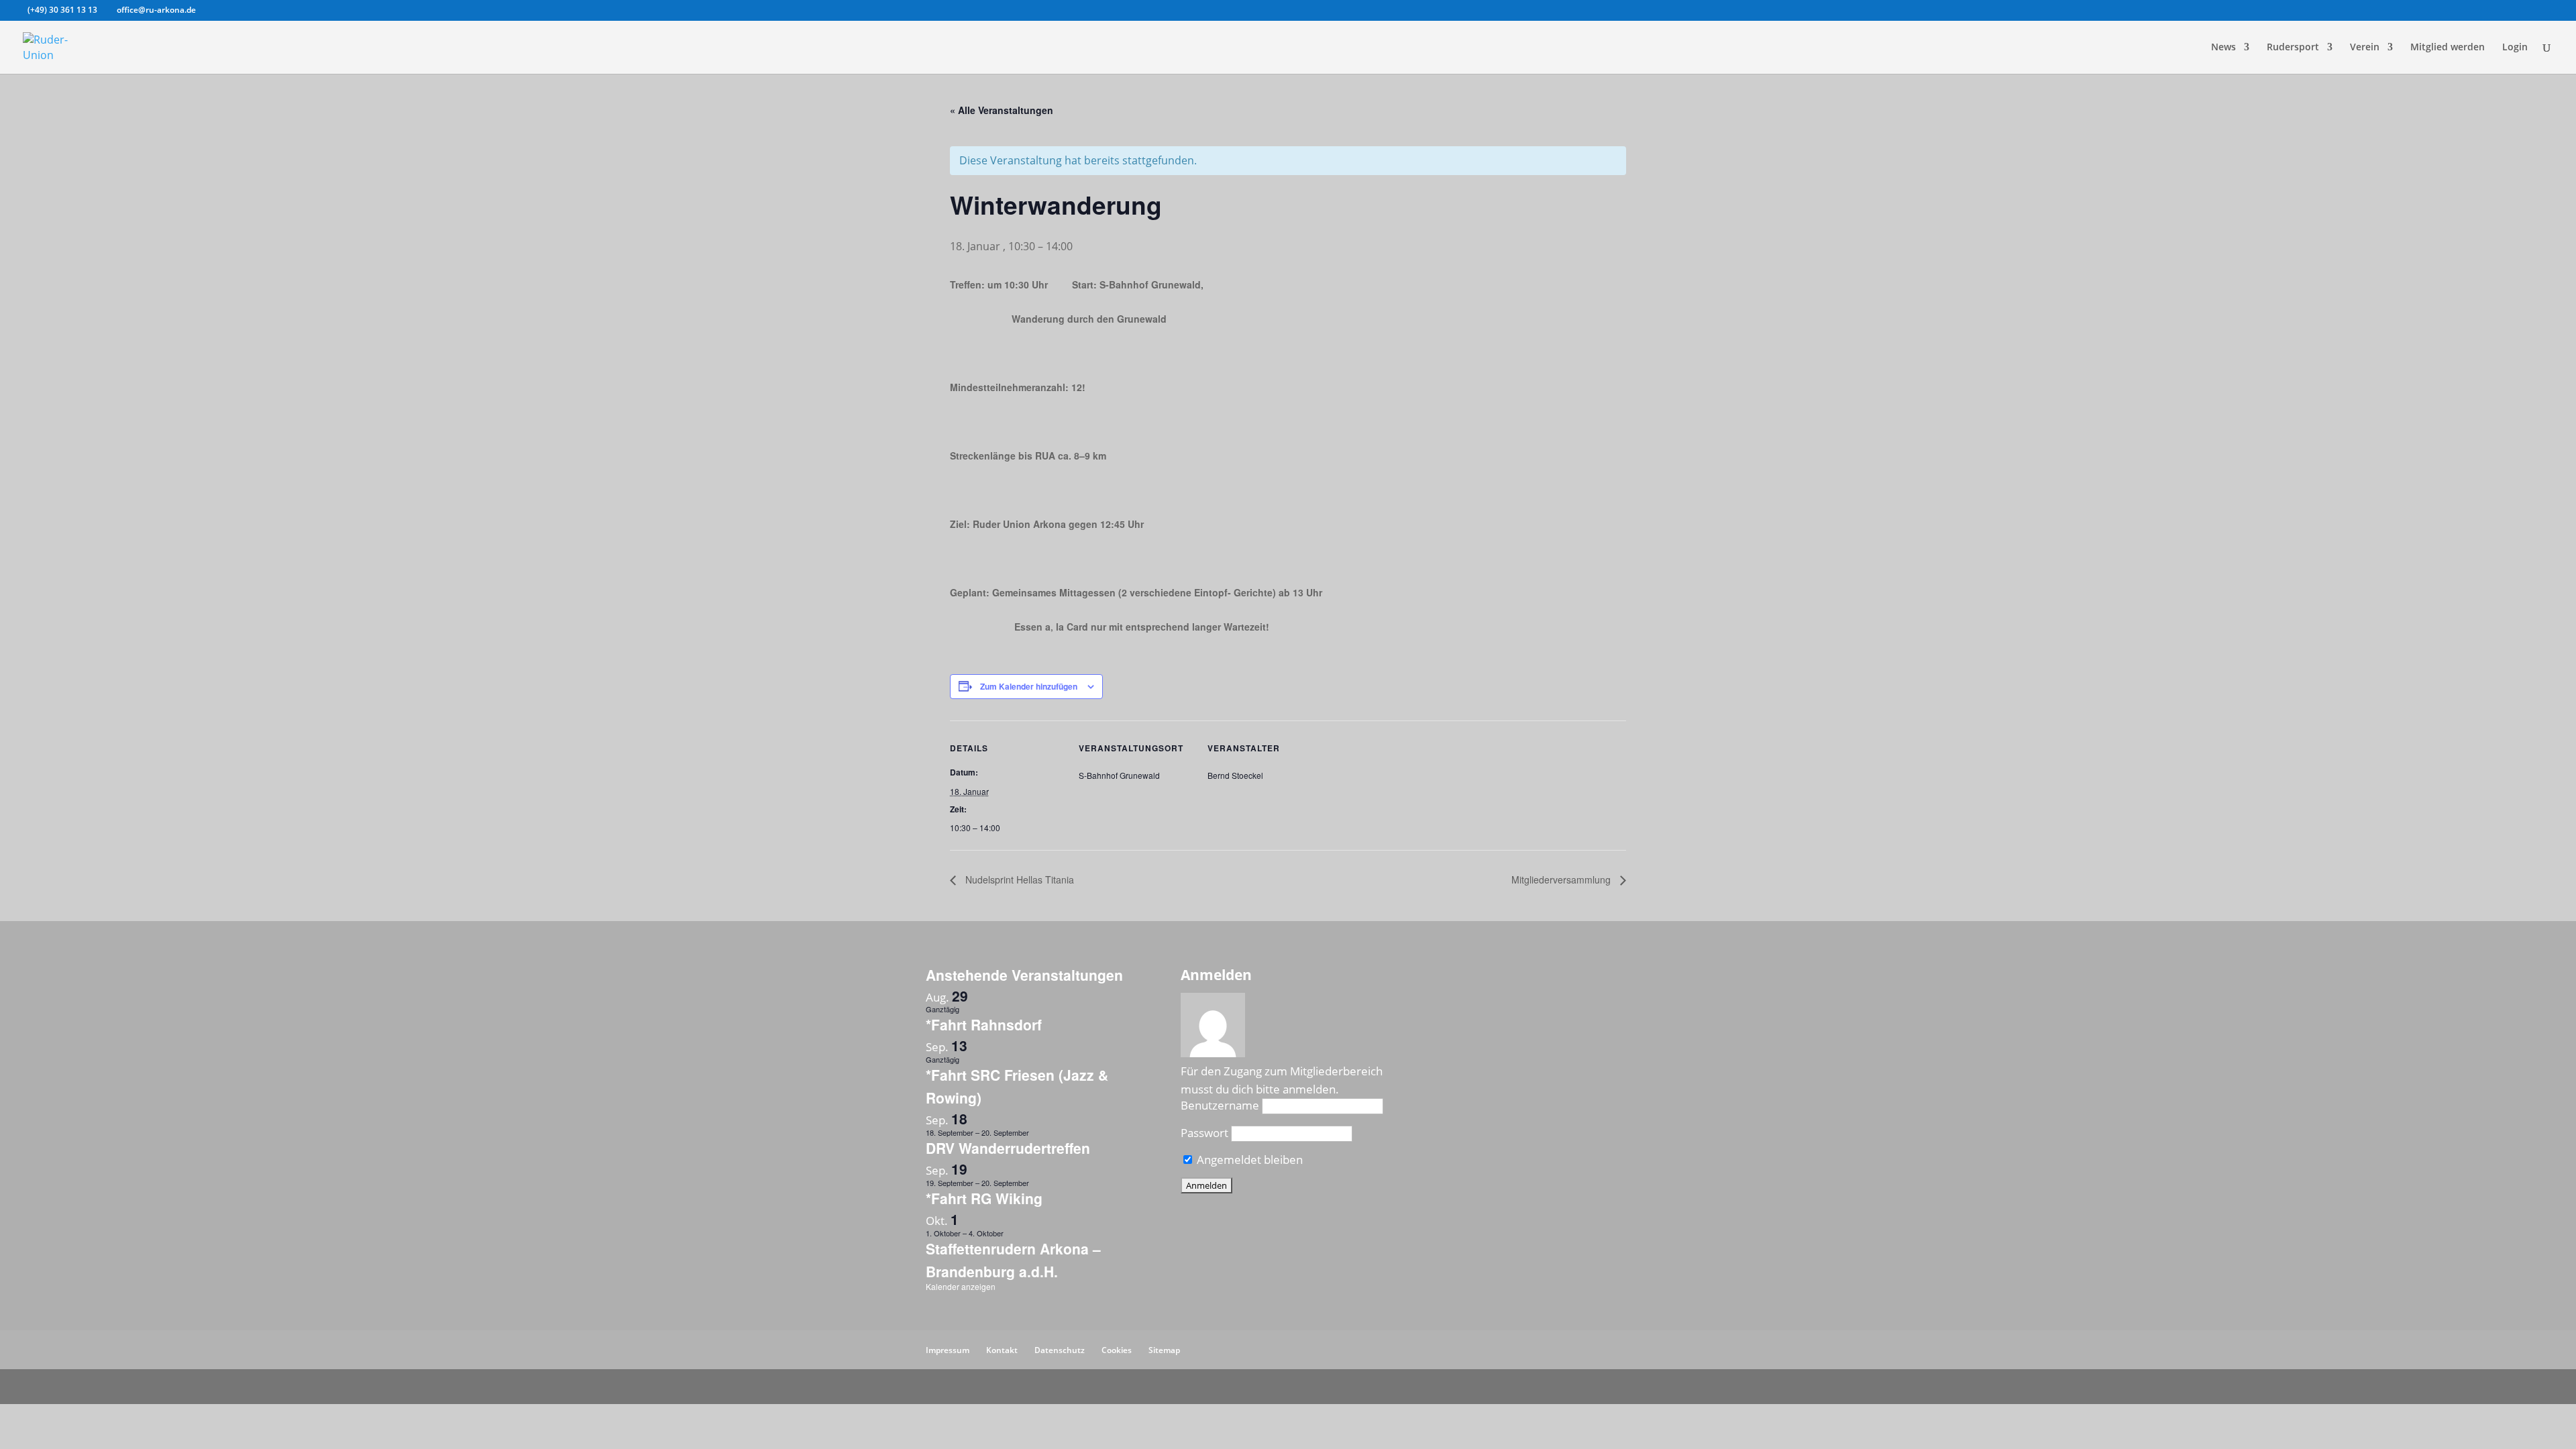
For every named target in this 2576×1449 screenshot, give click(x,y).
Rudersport (2293, 48)
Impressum (948, 1350)
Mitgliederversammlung (1562, 879)
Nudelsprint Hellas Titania (1018, 879)
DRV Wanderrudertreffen (1008, 1148)
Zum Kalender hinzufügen (1029, 686)
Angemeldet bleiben (1248, 1160)
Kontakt (1002, 1350)
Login (2515, 48)
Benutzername (1220, 1105)
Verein (2365, 48)
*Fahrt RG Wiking (984, 1198)
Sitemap (1164, 1350)
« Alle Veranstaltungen (1002, 110)
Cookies (1117, 1350)
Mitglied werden (2448, 48)
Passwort (1204, 1133)
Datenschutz (1060, 1350)
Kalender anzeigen (961, 1286)
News (2223, 48)
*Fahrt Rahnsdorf (984, 1024)
